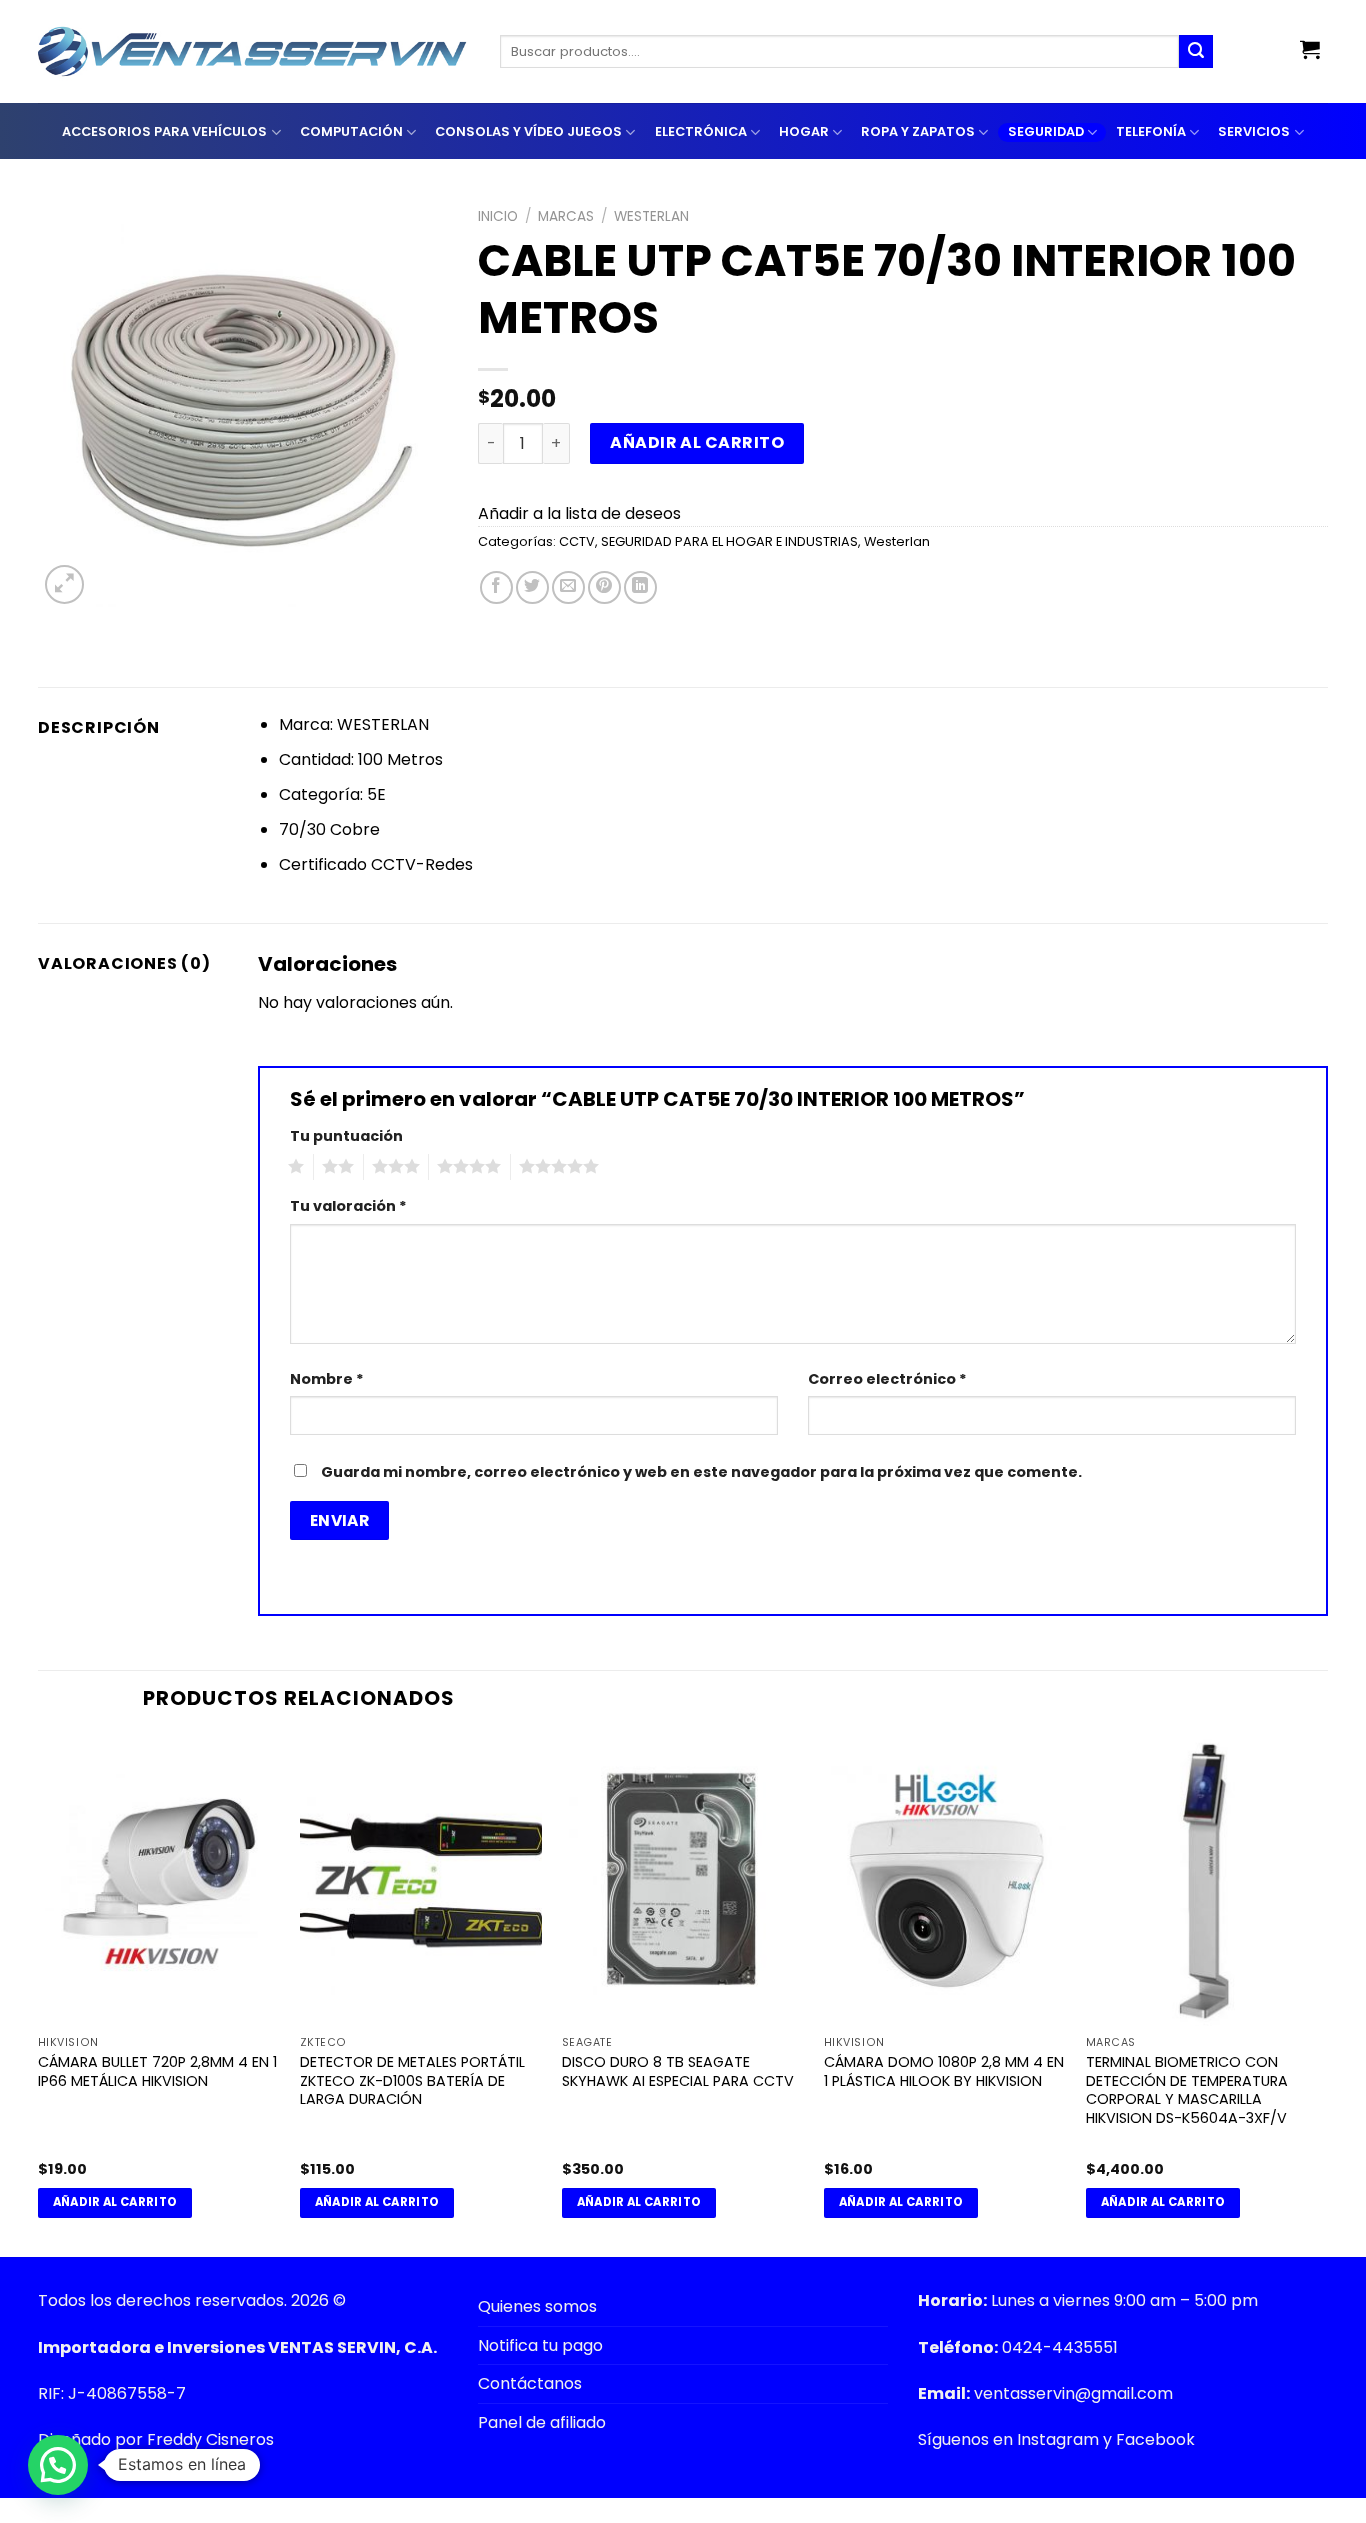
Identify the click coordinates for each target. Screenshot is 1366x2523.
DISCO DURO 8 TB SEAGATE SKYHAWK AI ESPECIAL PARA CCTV (678, 2071)
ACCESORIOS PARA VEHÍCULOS (164, 131)
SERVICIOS (1254, 131)
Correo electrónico (887, 1379)
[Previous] (39, 1994)
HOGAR (804, 131)
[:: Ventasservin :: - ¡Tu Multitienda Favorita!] (254, 52)
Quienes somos (537, 2306)
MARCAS (566, 216)
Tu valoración (348, 1206)
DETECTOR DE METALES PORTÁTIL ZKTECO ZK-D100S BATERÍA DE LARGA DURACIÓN (412, 2081)
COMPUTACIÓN (351, 131)
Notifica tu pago (540, 2345)
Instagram (1058, 2439)
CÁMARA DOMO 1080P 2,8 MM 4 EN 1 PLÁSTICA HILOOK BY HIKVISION (944, 2071)
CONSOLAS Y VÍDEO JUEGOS (528, 131)
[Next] (1327, 1994)
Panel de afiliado (542, 2422)
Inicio (498, 216)
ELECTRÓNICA (701, 131)
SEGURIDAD (1046, 131)
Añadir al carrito (697, 442)
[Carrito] (1310, 49)
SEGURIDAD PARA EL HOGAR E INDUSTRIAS (729, 541)
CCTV (577, 541)
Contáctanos (530, 2383)
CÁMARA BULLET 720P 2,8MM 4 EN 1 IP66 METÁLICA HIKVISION (157, 2071)
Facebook (1155, 2439)
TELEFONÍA (1151, 131)
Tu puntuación (346, 1136)
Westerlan (651, 216)
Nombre (327, 1379)
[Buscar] (1196, 52)
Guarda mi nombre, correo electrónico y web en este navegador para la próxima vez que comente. (701, 1472)
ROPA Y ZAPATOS (918, 131)
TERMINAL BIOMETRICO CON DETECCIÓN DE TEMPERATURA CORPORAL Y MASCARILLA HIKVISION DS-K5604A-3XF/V (1187, 2090)
